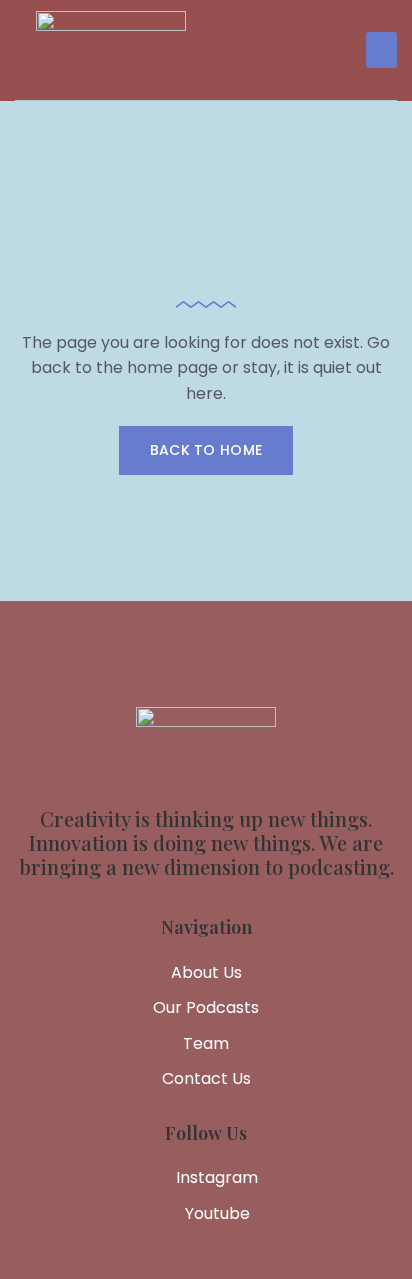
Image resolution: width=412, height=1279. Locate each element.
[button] (381, 50)
